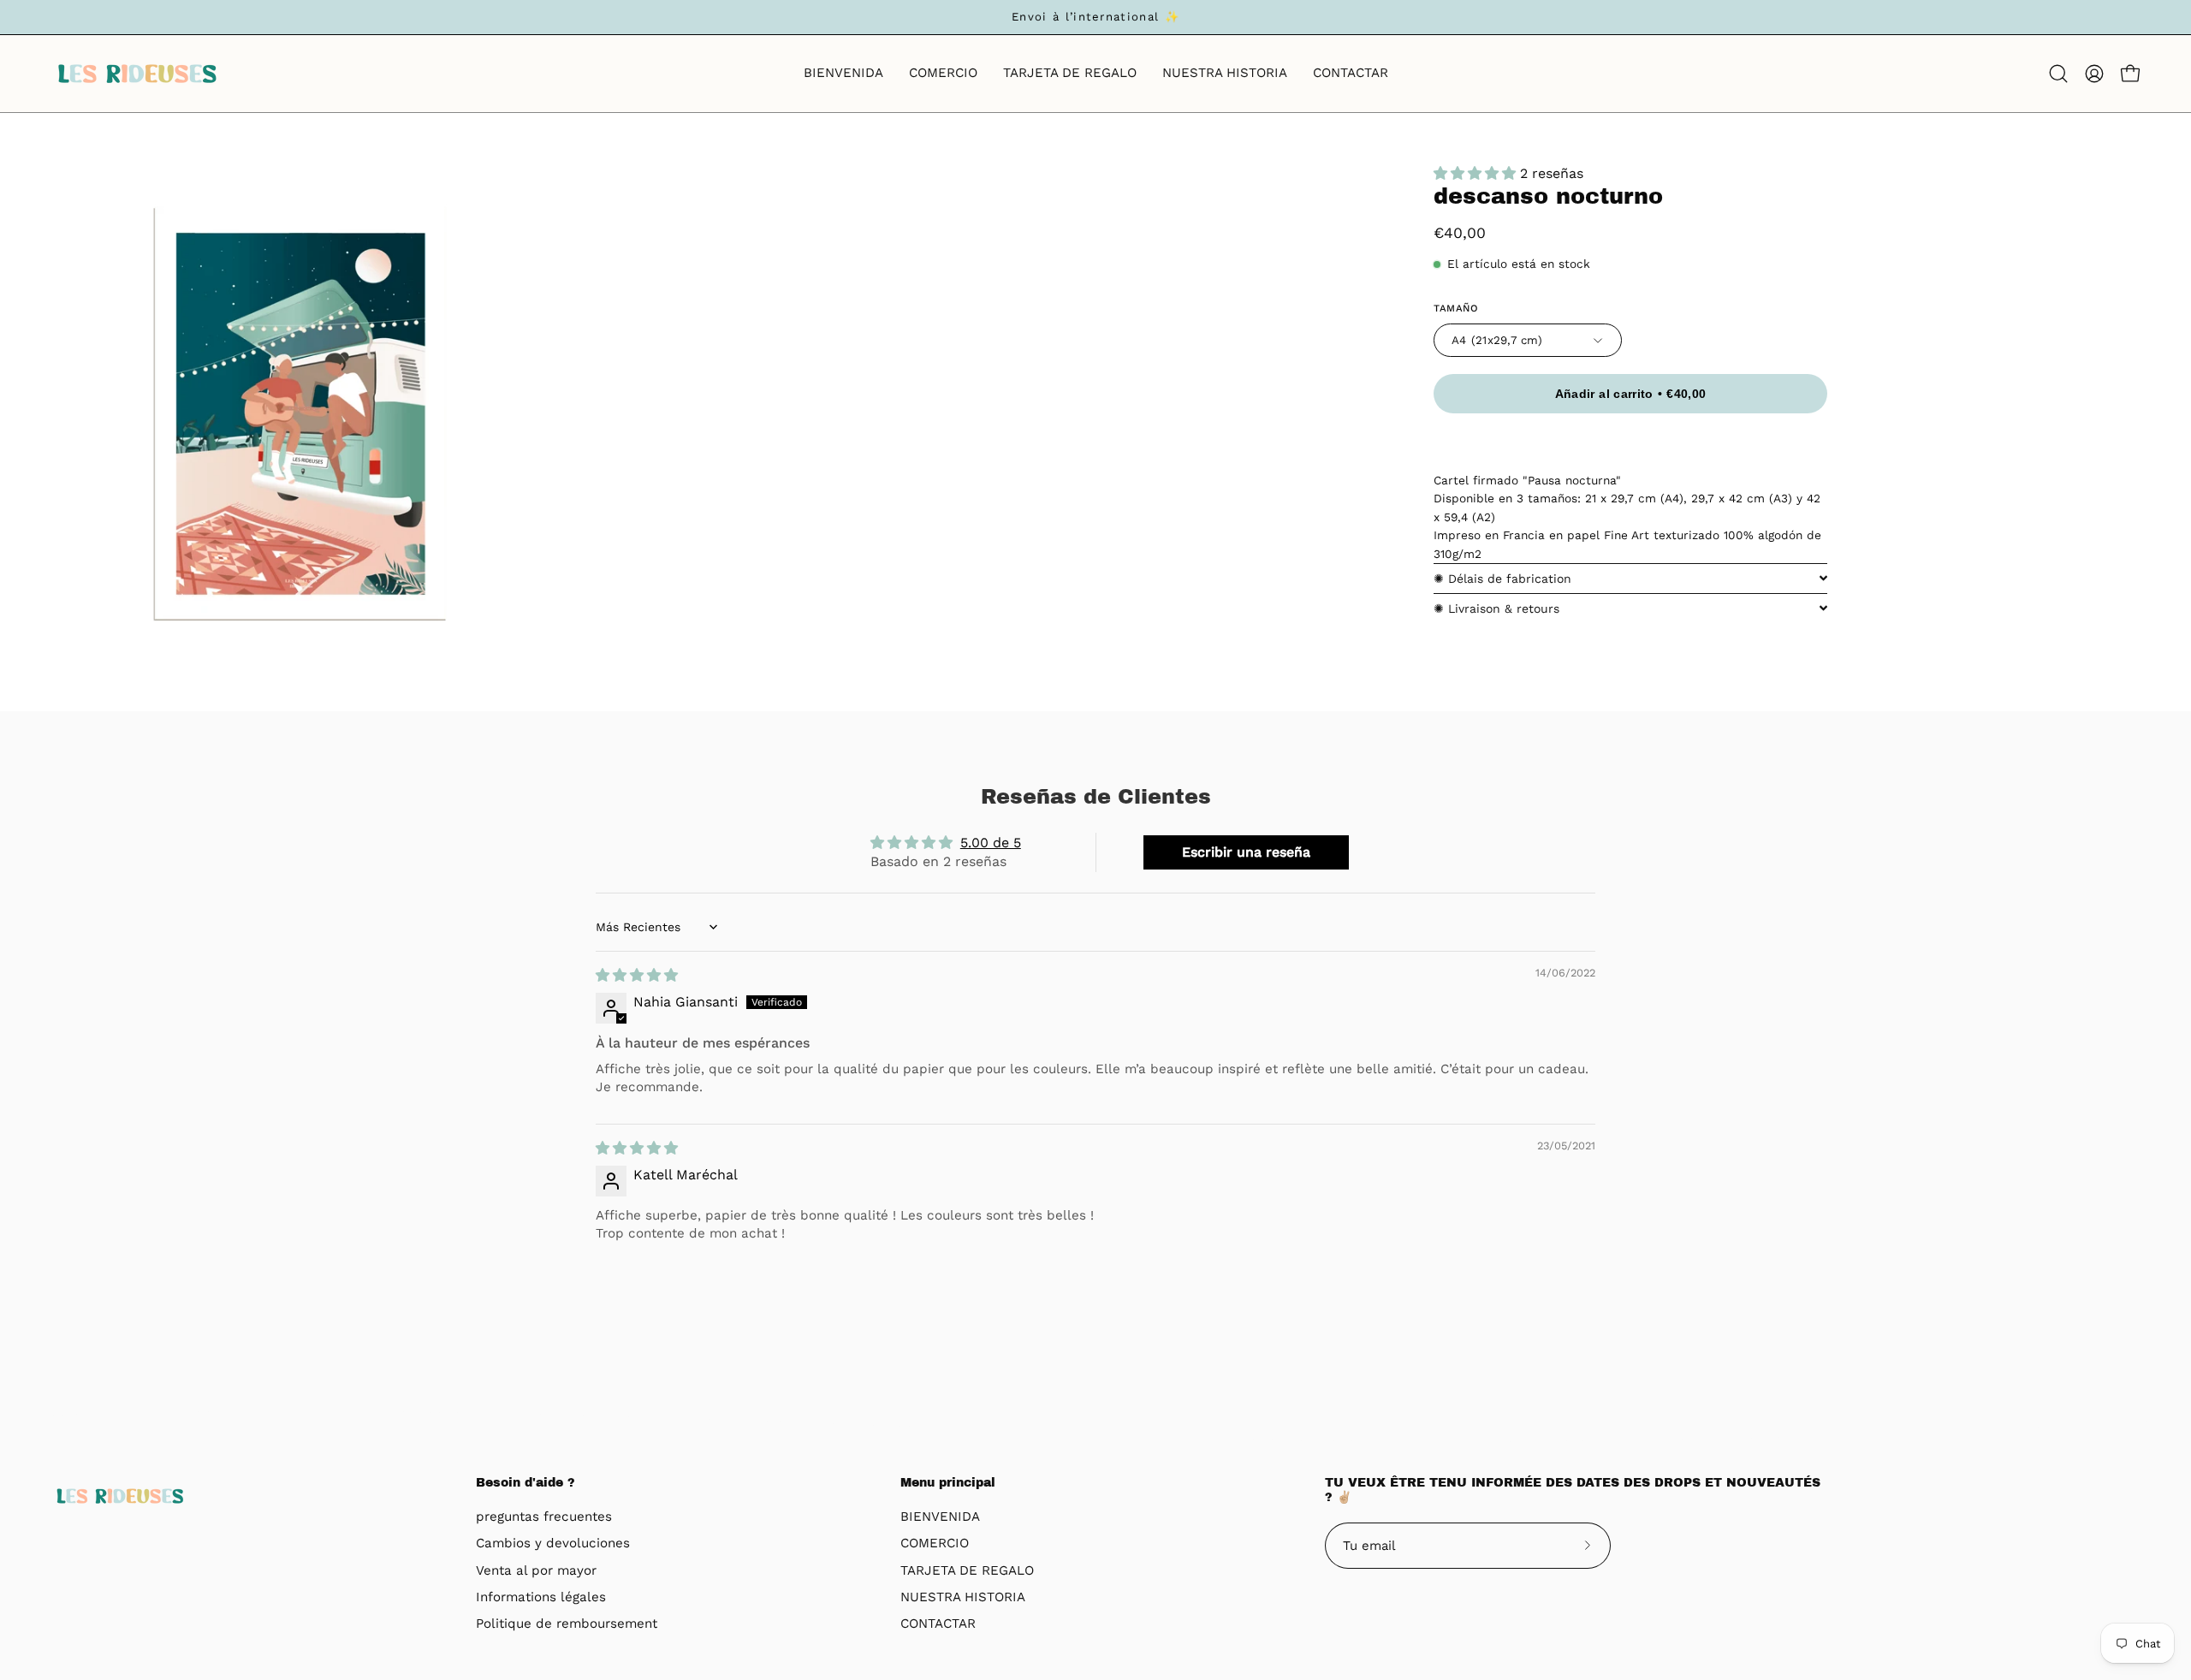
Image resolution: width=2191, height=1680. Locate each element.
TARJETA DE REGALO (967, 1570)
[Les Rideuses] (137, 74)
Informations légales (541, 1597)
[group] (1095, 17)
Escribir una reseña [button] (1246, 852)
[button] (2058, 74)
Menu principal (948, 1483)
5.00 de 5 (991, 843)
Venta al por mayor (536, 1570)
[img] (637, 975)
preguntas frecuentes (544, 1517)
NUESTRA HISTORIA (963, 1597)
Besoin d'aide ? (525, 1483)
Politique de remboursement (567, 1624)
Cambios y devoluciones (553, 1544)
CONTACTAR (938, 1624)
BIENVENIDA (940, 1517)
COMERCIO (935, 1544)
